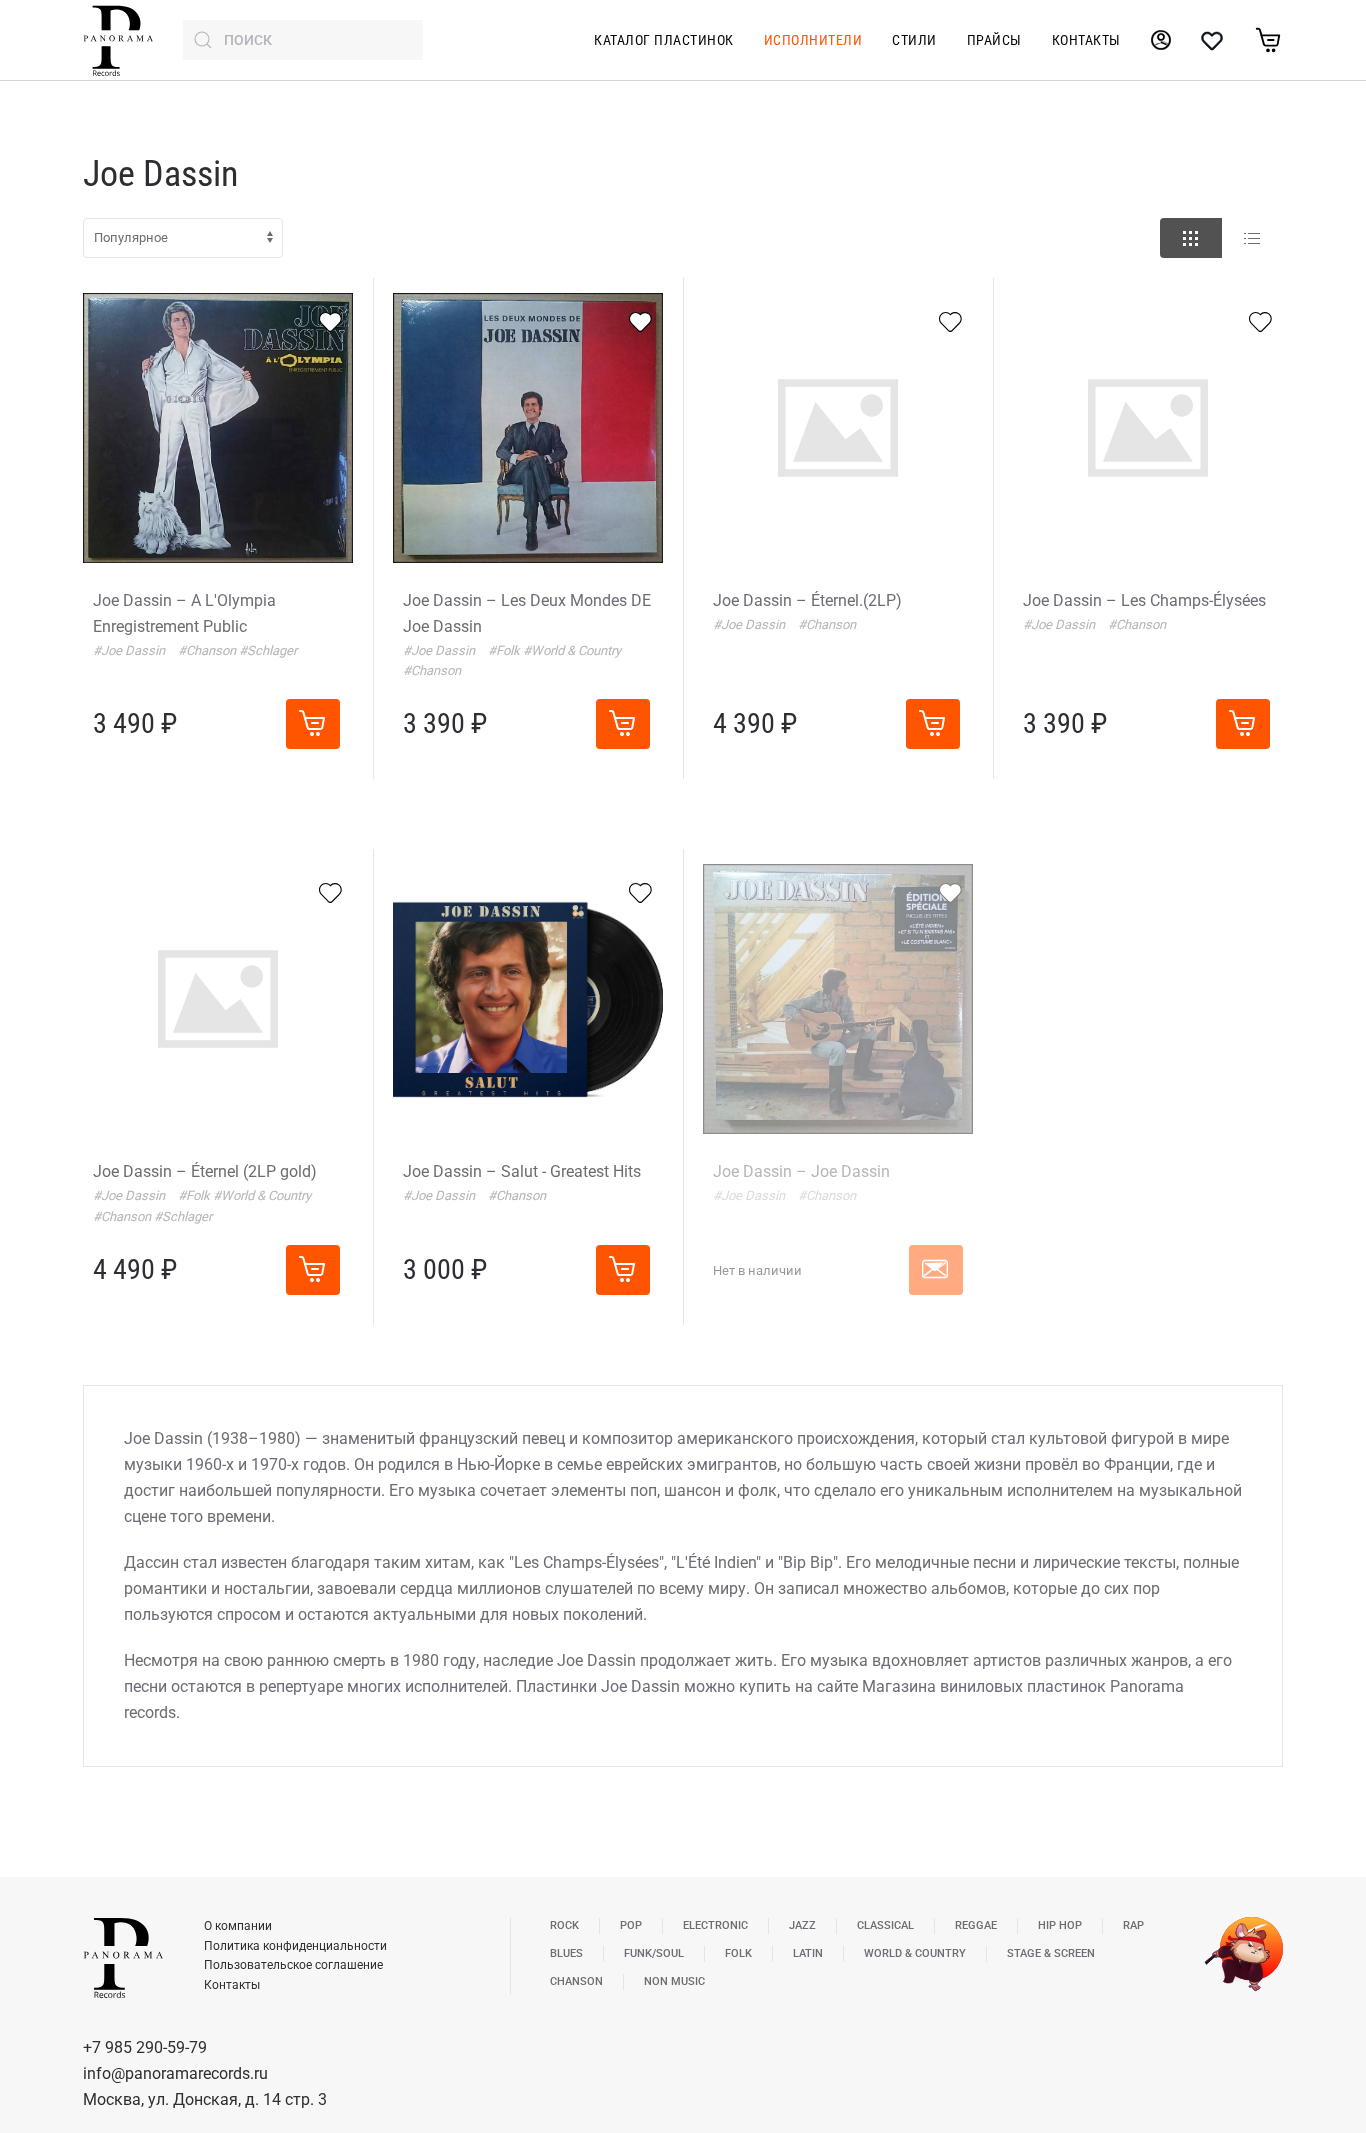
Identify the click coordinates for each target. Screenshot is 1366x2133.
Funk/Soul (654, 1953)
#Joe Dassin (130, 650)
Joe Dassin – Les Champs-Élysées (1144, 600)
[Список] (1252, 238)
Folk (738, 1953)
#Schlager (268, 650)
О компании (238, 1926)
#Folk (505, 650)
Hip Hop (1060, 1925)
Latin (808, 1953)
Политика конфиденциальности (295, 1946)
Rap (1133, 1925)
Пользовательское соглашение (293, 1965)
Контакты (1086, 40)
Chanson (576, 1981)
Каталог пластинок (664, 40)
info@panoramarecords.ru (175, 2073)
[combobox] (303, 40)
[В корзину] (313, 724)
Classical (885, 1925)
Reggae (976, 1925)
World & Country (915, 1953)
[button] (936, 1270)
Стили (914, 40)
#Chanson (208, 650)
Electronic (715, 1925)
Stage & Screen (1051, 1953)
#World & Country (572, 650)
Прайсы (994, 40)
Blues (566, 1953)
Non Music (674, 1981)
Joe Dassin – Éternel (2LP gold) (205, 1171)
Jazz (802, 1925)
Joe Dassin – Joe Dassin (801, 1171)
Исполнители (813, 40)
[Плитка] (1191, 238)
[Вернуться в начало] (118, 40)
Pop (631, 1925)
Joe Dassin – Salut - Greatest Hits (522, 1171)
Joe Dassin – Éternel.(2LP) (807, 600)
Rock (564, 1925)
